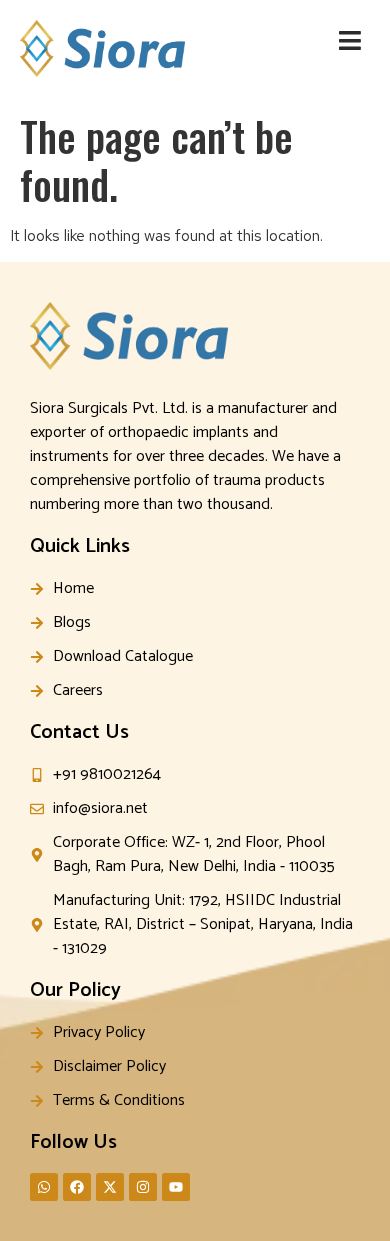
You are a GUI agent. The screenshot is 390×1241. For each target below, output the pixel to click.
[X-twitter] (110, 1187)
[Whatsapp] (44, 1187)
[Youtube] (176, 1187)
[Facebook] (77, 1187)
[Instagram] (143, 1187)
